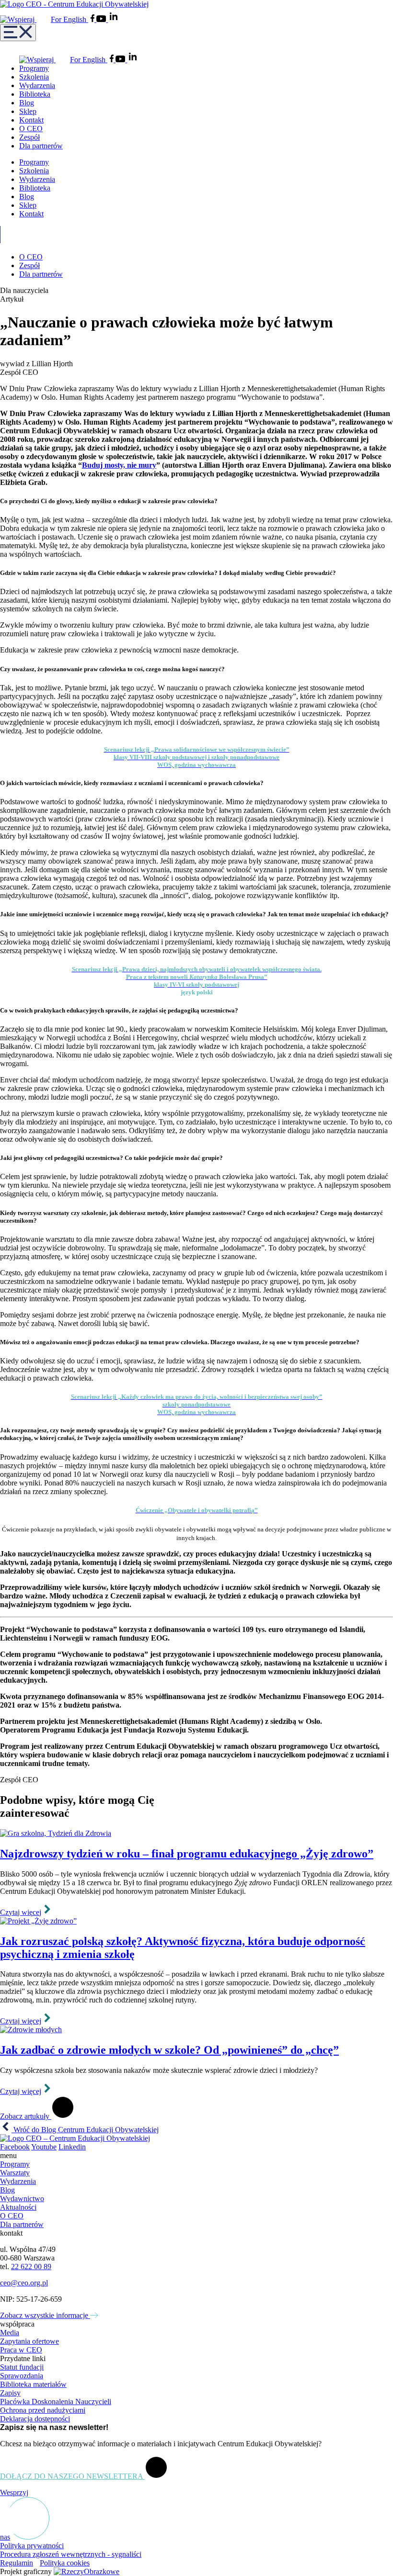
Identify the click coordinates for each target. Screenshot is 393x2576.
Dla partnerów (41, 146)
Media (10, 2333)
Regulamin (17, 2563)
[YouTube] (102, 19)
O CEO (31, 129)
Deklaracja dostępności (35, 2419)
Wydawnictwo (22, 2199)
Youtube (44, 2147)
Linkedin (72, 2147)
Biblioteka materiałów (33, 2384)
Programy (34, 68)
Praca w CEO (21, 2350)
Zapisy (10, 2393)
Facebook (15, 2147)
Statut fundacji (22, 2367)
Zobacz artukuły (26, 2116)
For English (69, 19)
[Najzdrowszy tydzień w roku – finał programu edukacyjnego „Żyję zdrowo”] (196, 1834)
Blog (27, 103)
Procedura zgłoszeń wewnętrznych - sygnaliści (71, 2554)
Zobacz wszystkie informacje (45, 2315)
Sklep (28, 111)
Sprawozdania (22, 2376)
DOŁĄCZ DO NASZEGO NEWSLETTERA (72, 2476)
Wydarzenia (37, 85)
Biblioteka (35, 94)
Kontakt (31, 120)
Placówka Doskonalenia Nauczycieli (56, 2402)
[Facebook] (93, 19)
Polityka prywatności (32, 2546)
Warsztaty (15, 2173)
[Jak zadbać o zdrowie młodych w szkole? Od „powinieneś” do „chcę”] (196, 2030)
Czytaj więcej (21, 1912)
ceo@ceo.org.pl (24, 2283)
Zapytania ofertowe (29, 2341)
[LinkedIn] (114, 19)
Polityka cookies (65, 2563)
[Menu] (18, 33)
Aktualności (18, 2207)
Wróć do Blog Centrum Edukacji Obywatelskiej (85, 2130)
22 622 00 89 (31, 2267)
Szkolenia (34, 77)
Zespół (29, 137)
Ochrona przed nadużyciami (43, 2410)
